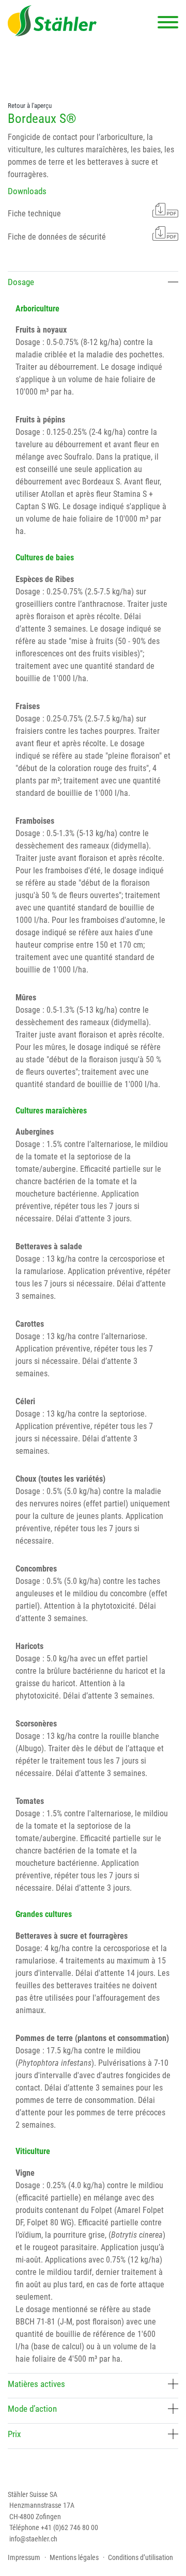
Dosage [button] (21, 282)
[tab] (93, 284)
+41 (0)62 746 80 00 (69, 2527)
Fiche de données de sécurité (57, 237)
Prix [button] (14, 2434)
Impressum (24, 2557)
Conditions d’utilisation (141, 2557)
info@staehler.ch (33, 2539)
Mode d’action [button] (32, 2409)
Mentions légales (74, 2557)
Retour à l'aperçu (30, 106)
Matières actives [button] (36, 2384)
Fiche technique (34, 214)
